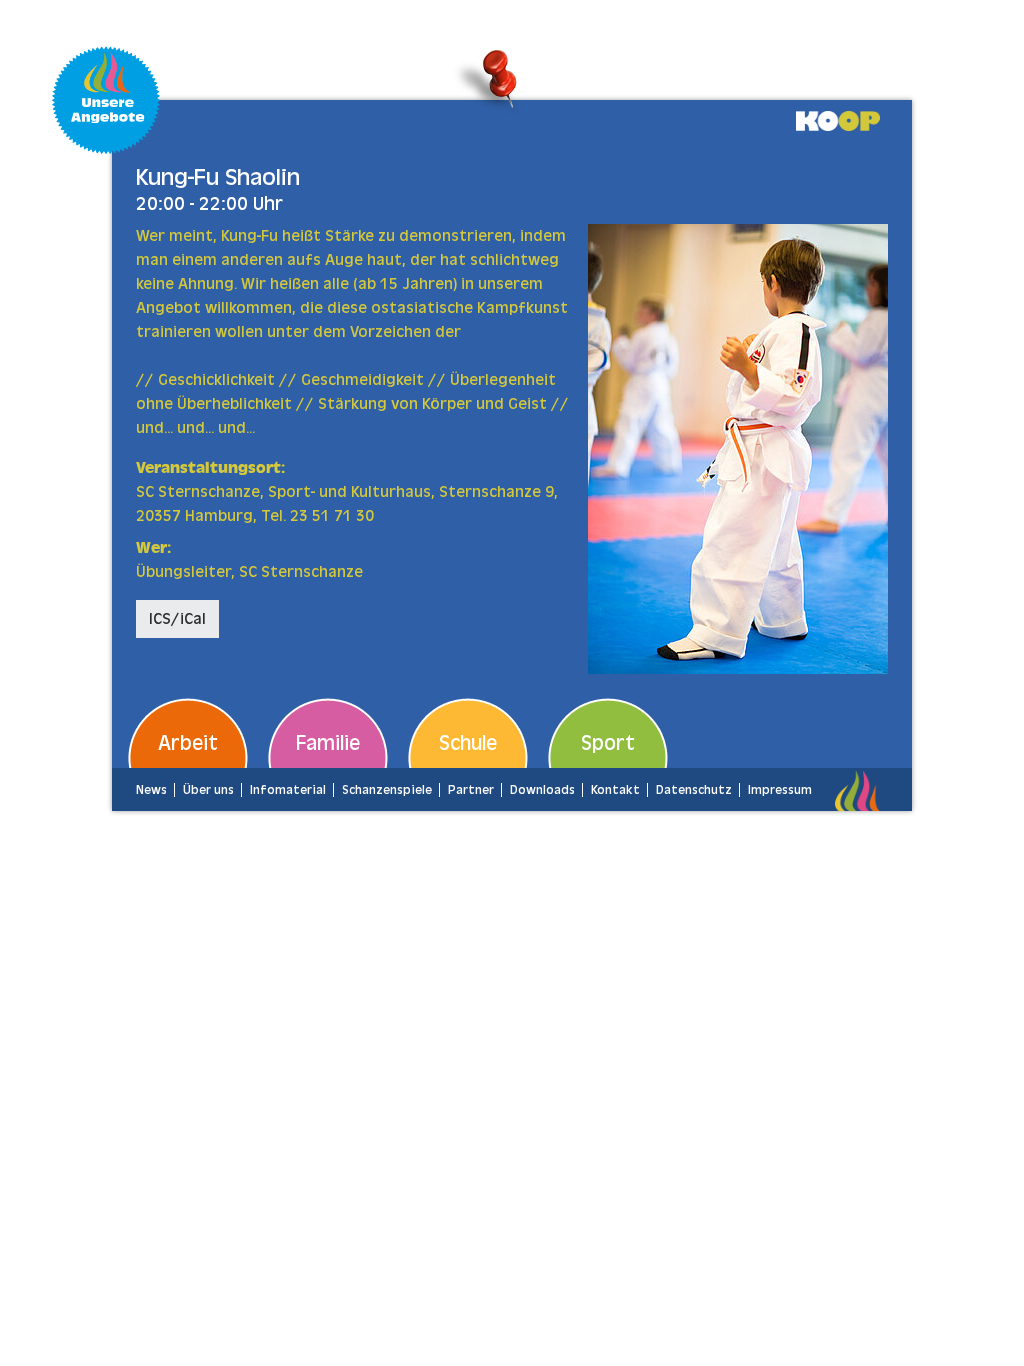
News (151, 790)
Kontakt (615, 790)
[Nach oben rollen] (980, 1322)
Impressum (780, 790)
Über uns (208, 790)
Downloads (542, 790)
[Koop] (838, 120)
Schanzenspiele (387, 790)
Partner (471, 790)
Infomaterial (288, 790)
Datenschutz (694, 790)
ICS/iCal (177, 619)
